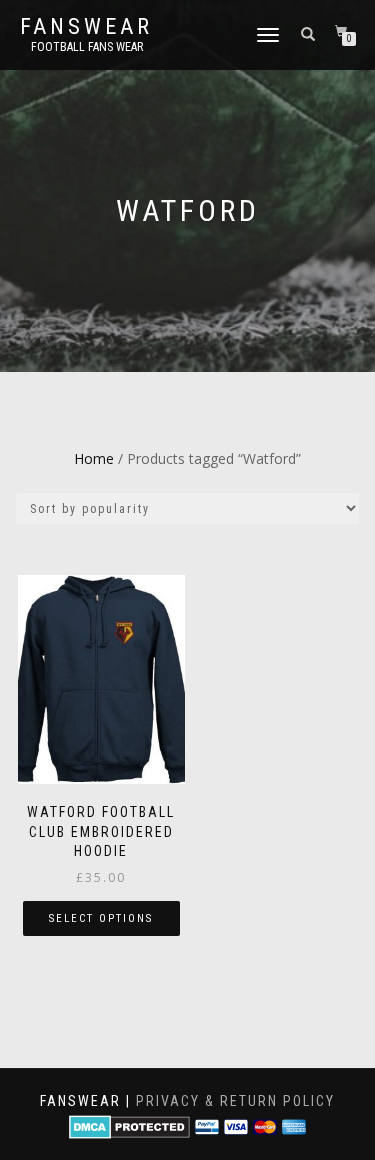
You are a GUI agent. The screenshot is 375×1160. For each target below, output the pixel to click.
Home (94, 458)
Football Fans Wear (87, 47)
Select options (101, 918)
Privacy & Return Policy (235, 1101)
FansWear (86, 27)
